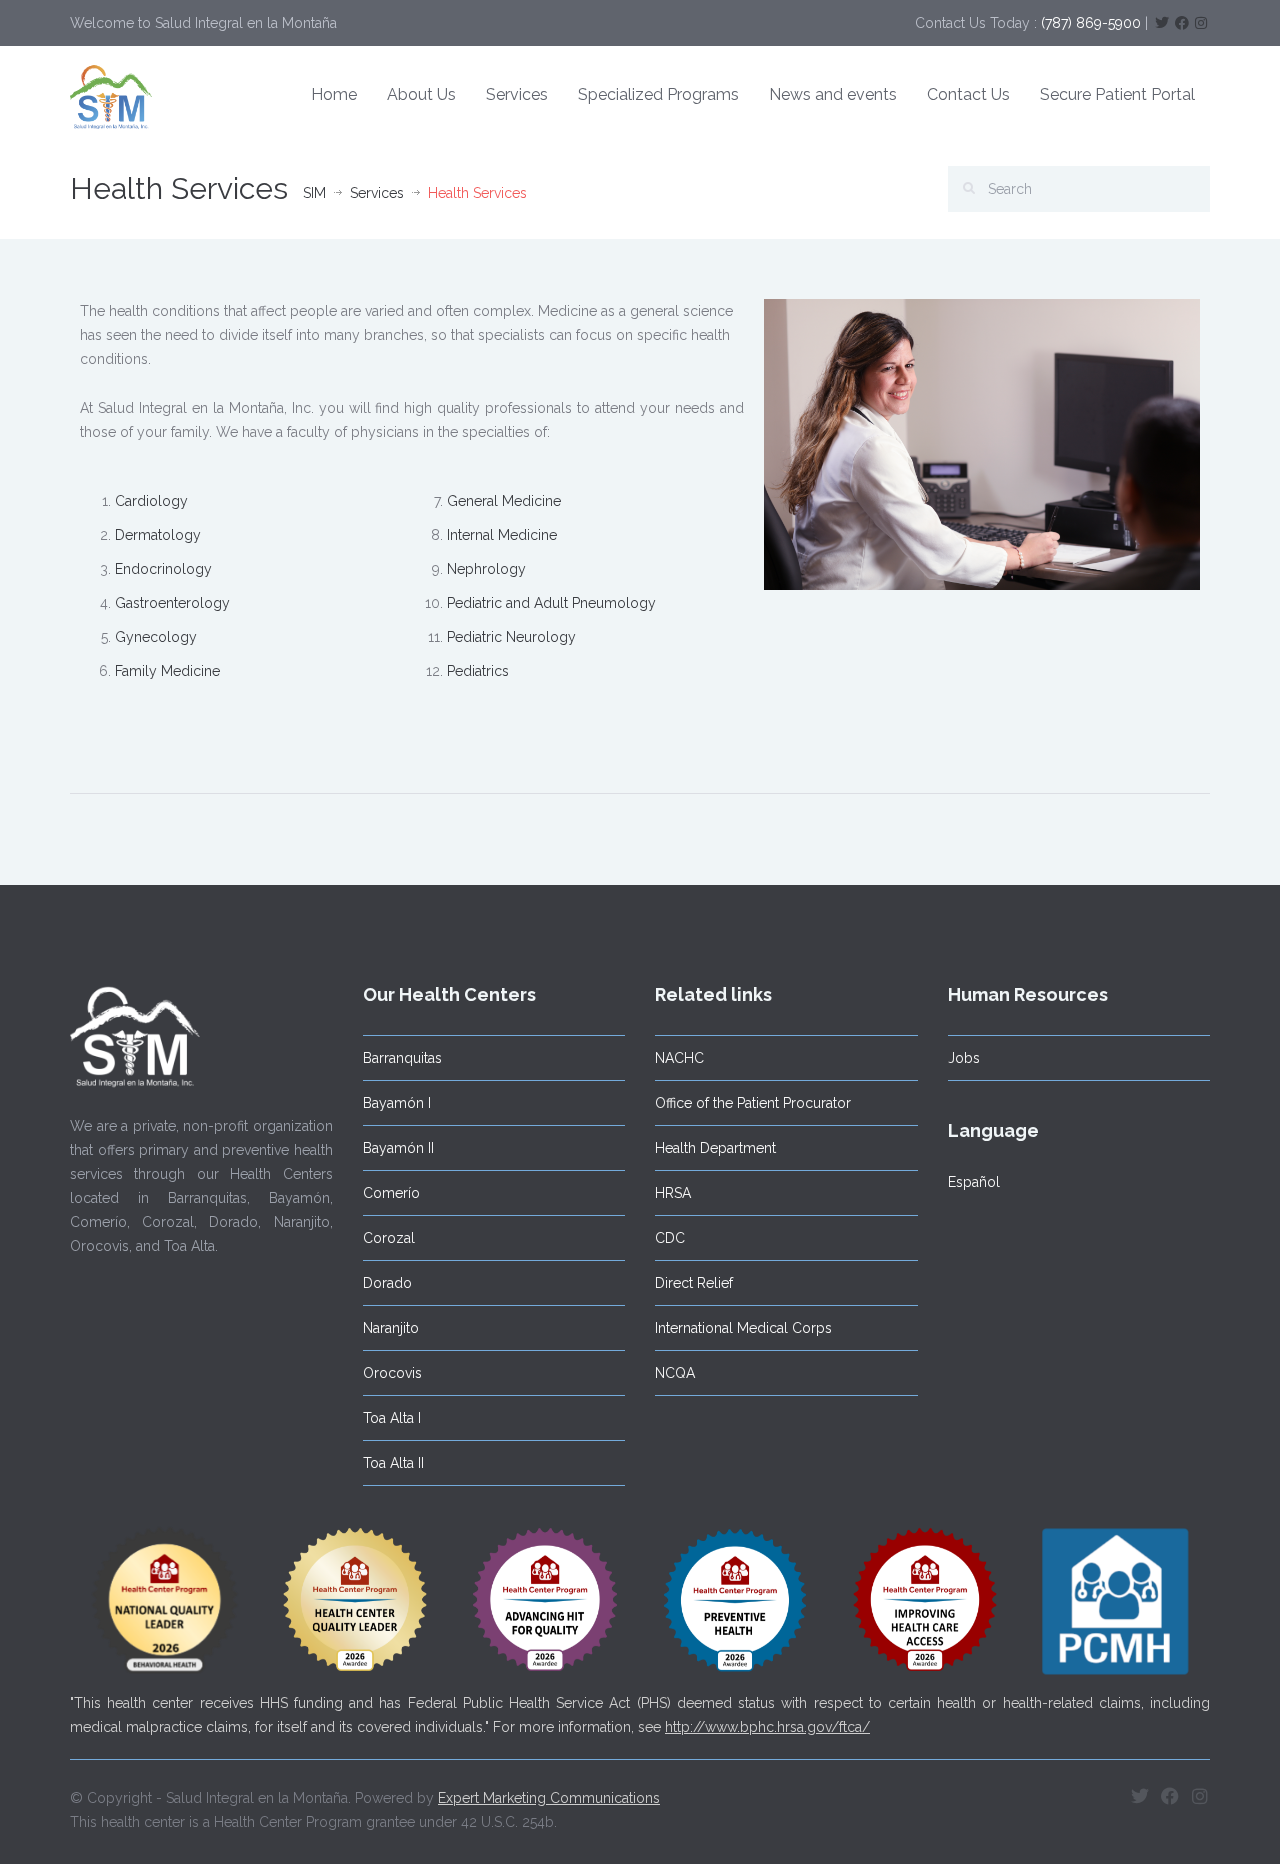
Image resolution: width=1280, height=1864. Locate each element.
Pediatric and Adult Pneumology (551, 603)
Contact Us (968, 94)
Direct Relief (694, 1283)
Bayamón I (397, 1103)
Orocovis (392, 1373)
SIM (314, 193)
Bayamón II (398, 1148)
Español (974, 1182)
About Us (421, 94)
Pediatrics (478, 671)
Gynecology (156, 637)
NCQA (675, 1373)
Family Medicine (167, 671)
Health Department (715, 1148)
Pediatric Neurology (511, 637)
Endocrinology (163, 569)
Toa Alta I (392, 1418)
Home (334, 94)
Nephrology (486, 569)
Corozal (389, 1238)
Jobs (964, 1058)
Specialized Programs (658, 94)
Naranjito (391, 1328)
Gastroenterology (172, 603)
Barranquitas (402, 1058)
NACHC (679, 1058)
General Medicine (504, 501)
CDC (670, 1238)
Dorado (387, 1283)
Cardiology (151, 501)
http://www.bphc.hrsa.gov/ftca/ (767, 1727)
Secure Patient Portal (1117, 94)
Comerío (391, 1193)
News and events (833, 94)
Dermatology (158, 535)
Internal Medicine (502, 535)
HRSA (673, 1193)
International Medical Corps (743, 1328)
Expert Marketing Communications (549, 1798)
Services (517, 94)
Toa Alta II (393, 1463)
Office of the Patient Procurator (753, 1103)
